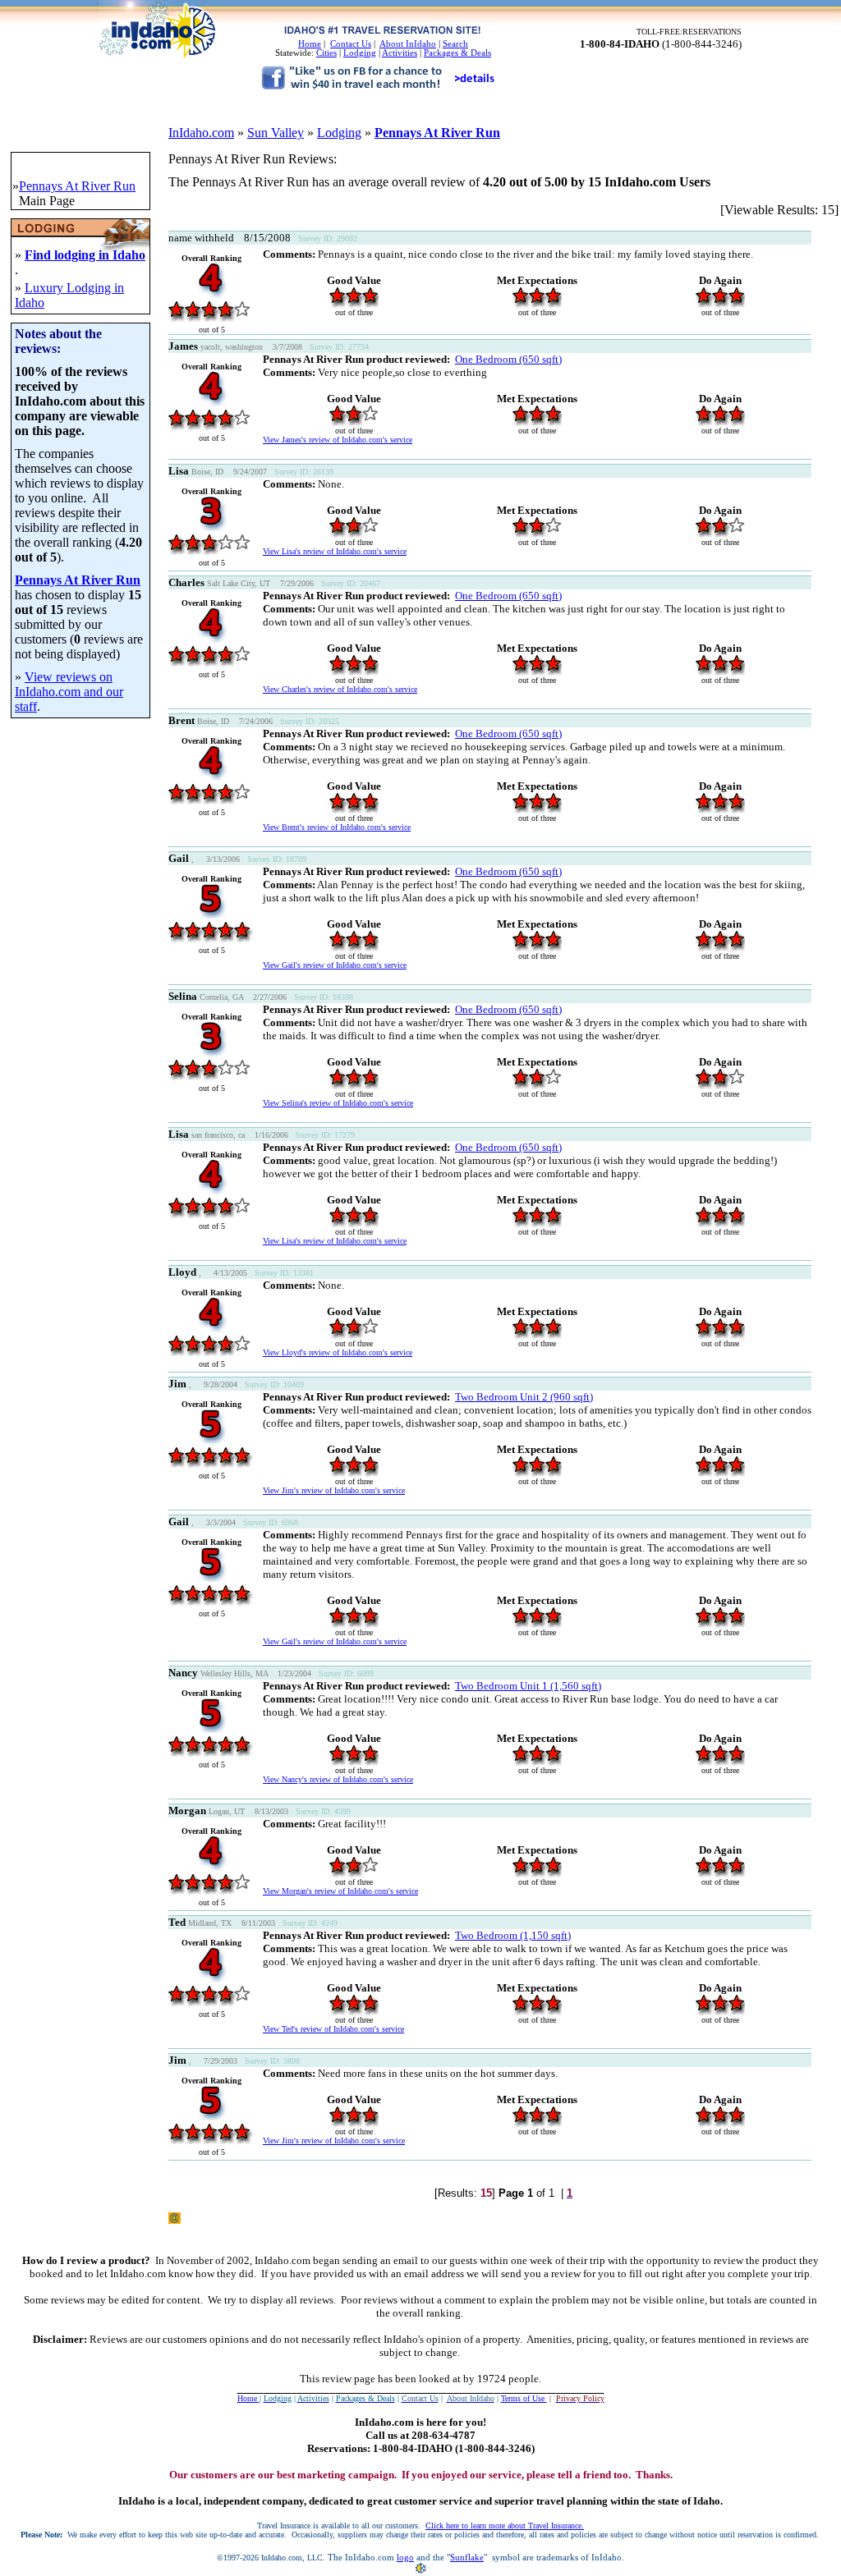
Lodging (360, 53)
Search (455, 44)
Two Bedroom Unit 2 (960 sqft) (524, 1397)
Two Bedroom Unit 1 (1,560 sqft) (528, 1686)
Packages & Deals (457, 53)
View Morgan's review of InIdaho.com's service (340, 1891)
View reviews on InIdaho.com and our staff (69, 692)
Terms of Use (524, 2398)
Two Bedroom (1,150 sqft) (513, 1935)
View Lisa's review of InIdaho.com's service (335, 551)
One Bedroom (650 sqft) (508, 359)
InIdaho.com (201, 133)
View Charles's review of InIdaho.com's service (340, 689)
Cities (326, 53)
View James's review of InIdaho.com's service (338, 440)
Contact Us (351, 44)
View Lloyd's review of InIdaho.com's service (338, 1352)
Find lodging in (69, 255)
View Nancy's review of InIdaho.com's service (338, 1779)
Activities (400, 53)
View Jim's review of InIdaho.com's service (334, 1490)
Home (310, 44)
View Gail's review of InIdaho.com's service (335, 965)
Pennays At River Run (437, 133)
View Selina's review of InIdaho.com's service (338, 1103)
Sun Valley (276, 133)
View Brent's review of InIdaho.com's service (337, 827)
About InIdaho (408, 44)
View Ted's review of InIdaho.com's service (333, 2029)
